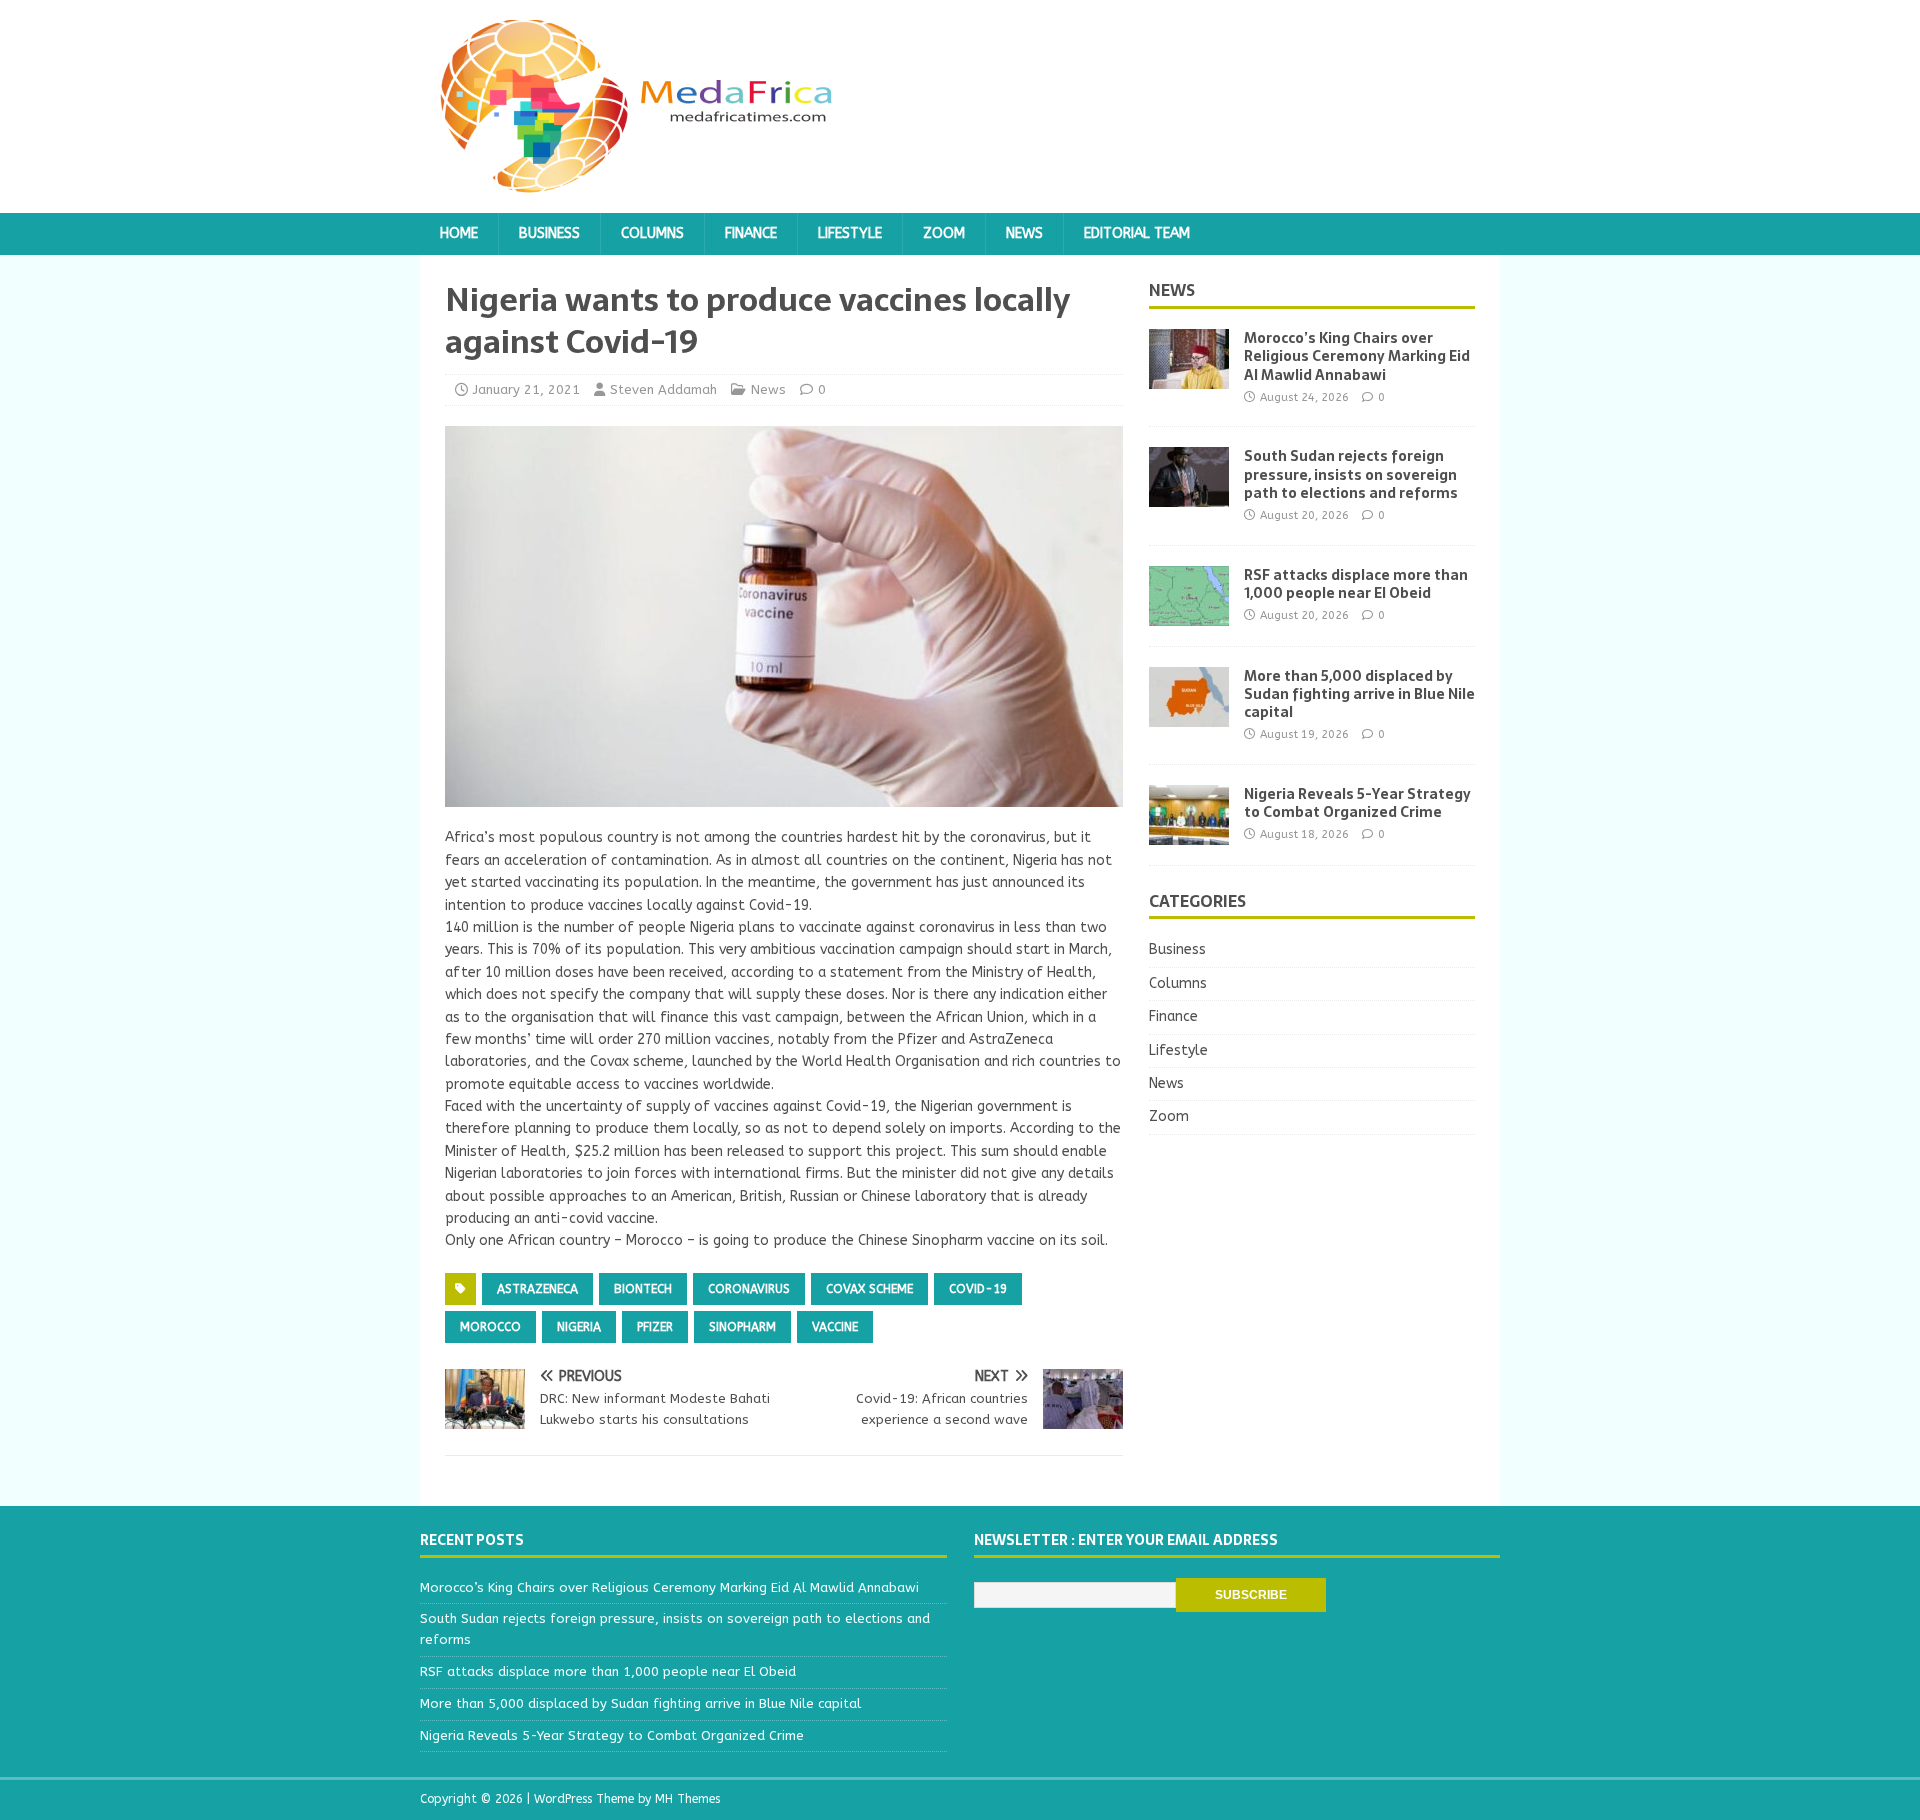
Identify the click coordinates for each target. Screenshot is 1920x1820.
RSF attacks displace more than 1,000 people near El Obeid (1356, 584)
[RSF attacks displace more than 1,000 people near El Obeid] (1189, 613)
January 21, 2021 (526, 389)
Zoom (944, 233)
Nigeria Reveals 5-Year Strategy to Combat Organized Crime (1357, 803)
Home (459, 233)
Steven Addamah (663, 389)
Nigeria (579, 1327)
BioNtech (643, 1289)
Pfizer (655, 1327)
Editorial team (1137, 233)
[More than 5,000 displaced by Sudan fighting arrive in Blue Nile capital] (1189, 714)
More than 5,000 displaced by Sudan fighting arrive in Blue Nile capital (1359, 694)
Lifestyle (850, 233)
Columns (652, 233)
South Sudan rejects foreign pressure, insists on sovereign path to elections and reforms (1351, 474)
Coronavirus (749, 1289)
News (1024, 233)
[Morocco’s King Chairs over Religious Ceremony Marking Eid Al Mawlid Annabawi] (1189, 377)
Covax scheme (869, 1289)
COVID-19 (978, 1289)
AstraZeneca (537, 1289)
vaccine (835, 1327)
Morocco (490, 1327)
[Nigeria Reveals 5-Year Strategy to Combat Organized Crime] (1189, 832)
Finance (751, 233)
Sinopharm (742, 1327)
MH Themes (687, 1799)
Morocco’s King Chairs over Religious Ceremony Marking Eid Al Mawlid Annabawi (1357, 356)
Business (549, 233)
